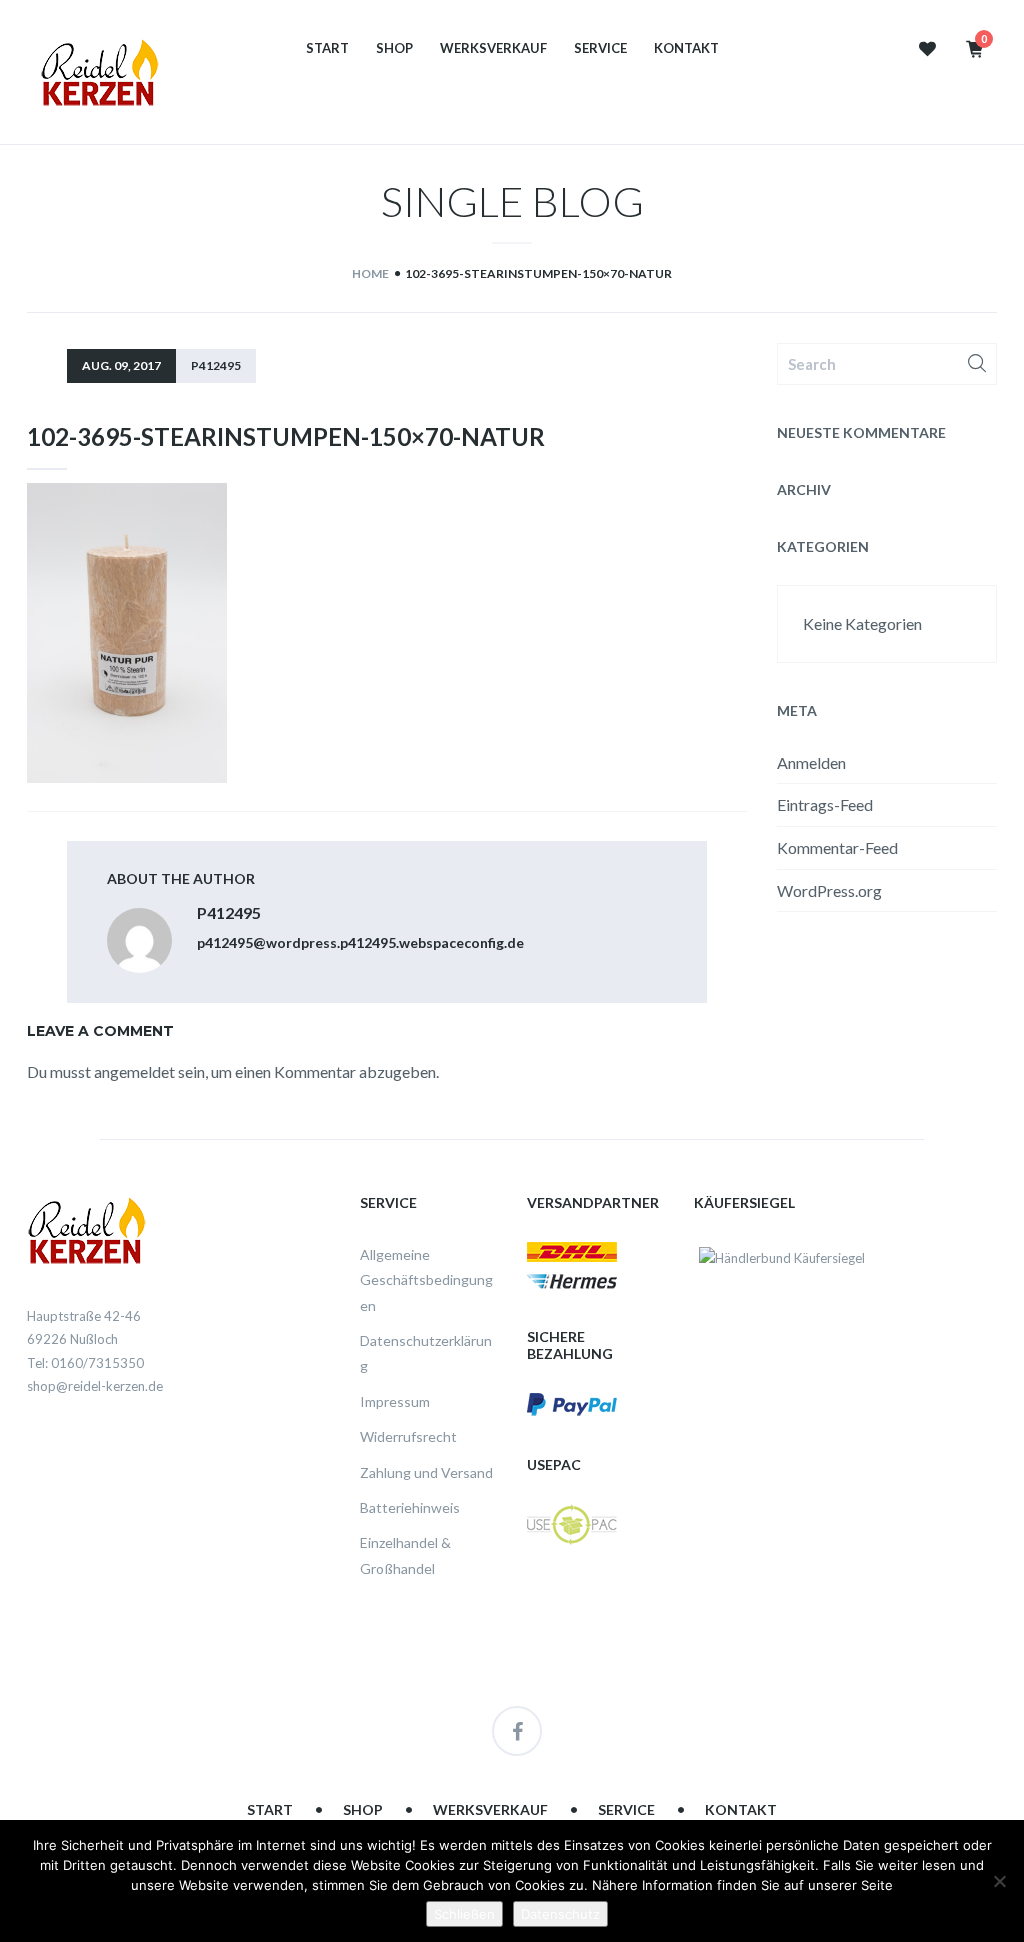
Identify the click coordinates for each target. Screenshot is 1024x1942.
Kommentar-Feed (837, 847)
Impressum (395, 1401)
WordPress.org (829, 890)
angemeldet (134, 1071)
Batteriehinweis (410, 1507)
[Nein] (999, 1881)
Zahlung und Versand (426, 1472)
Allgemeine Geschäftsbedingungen (426, 1280)
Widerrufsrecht (408, 1436)
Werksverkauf (493, 48)
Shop (394, 48)
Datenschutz (560, 1914)
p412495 (216, 365)
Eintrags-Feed (825, 804)
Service (600, 48)
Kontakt (686, 48)
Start (327, 48)
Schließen (464, 1914)
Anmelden (811, 762)
